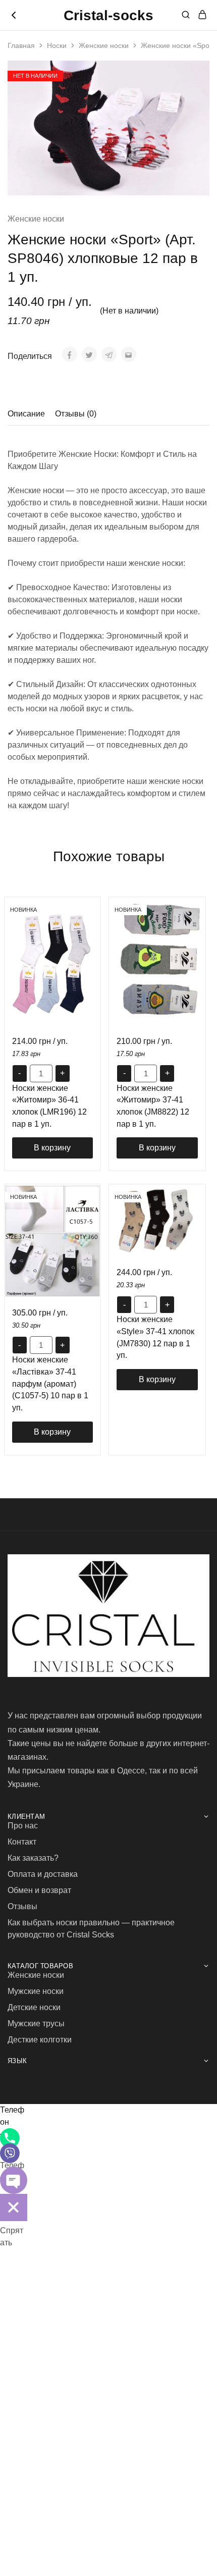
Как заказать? (33, 1858)
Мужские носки (36, 1991)
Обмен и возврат (39, 1890)
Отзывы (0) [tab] (76, 414)
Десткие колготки (40, 2040)
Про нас (23, 1826)
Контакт (22, 1842)
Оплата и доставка (43, 1874)
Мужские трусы (36, 2023)
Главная (21, 45)
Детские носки (34, 2007)
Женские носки (104, 45)
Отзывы (22, 1906)
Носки (57, 45)
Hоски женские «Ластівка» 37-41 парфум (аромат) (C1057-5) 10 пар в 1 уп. (50, 1384)
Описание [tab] (26, 414)
